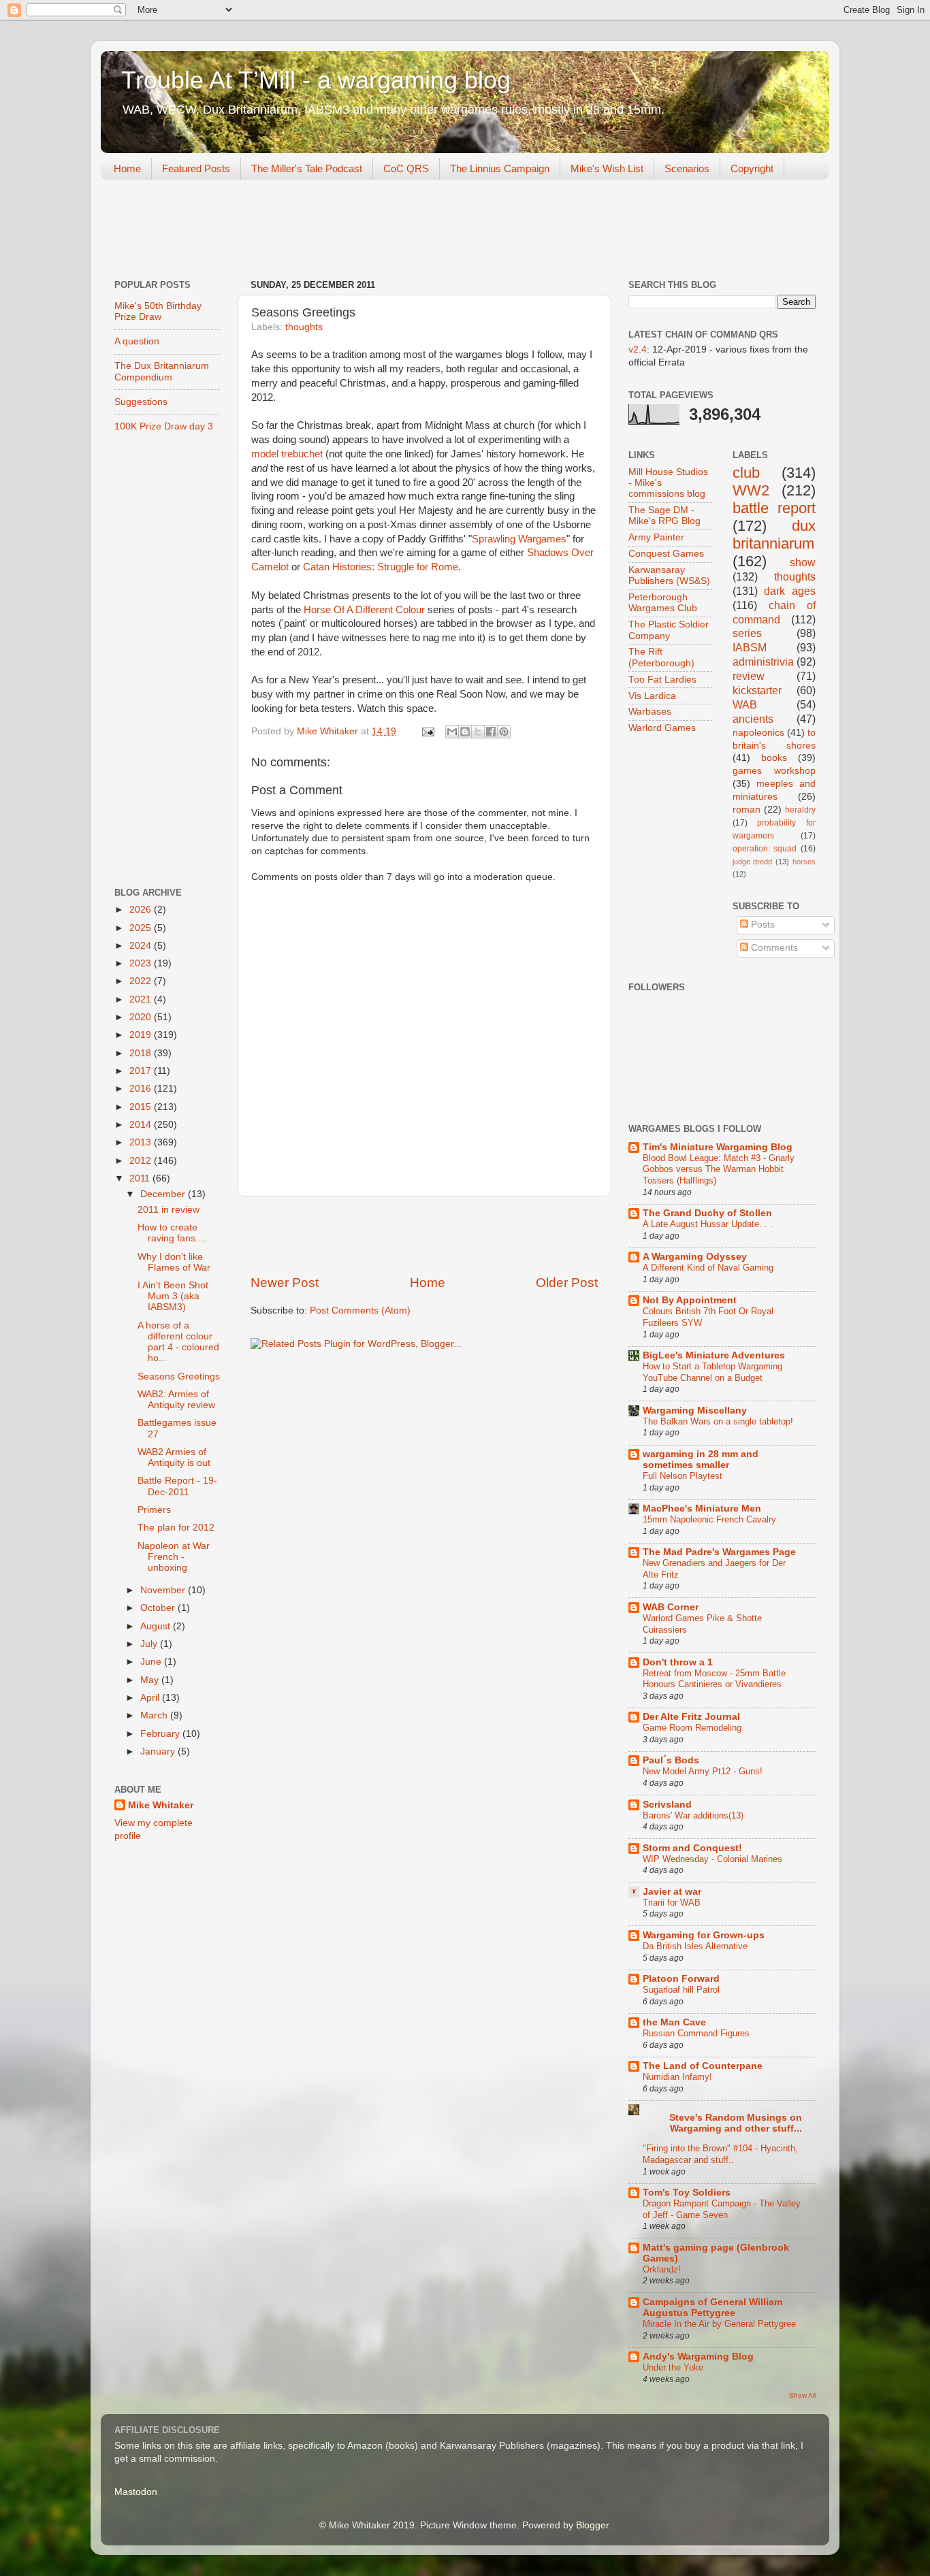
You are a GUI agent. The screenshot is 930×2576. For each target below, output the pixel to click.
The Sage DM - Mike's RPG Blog (664, 516)
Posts (761, 925)
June (152, 1662)
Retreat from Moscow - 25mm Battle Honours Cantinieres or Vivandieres (714, 1679)
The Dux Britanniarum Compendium (162, 371)
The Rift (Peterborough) (661, 657)
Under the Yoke (673, 2367)
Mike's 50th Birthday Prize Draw (158, 311)
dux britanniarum (774, 535)
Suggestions (141, 402)
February (161, 1734)
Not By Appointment (690, 1300)
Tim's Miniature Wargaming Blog (718, 1147)
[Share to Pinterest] (504, 732)
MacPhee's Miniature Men (702, 1509)
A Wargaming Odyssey (695, 1257)
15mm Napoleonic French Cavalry (709, 1519)
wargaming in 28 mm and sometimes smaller (701, 1460)
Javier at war (672, 1892)
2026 (142, 910)
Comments (773, 948)
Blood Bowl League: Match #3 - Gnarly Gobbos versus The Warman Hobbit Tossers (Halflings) (719, 1169)
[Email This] (452, 732)
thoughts (304, 327)
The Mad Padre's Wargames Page (719, 1552)
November (164, 1590)
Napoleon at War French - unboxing (174, 1557)
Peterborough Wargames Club (663, 603)
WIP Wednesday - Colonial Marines (712, 1859)
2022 (142, 981)
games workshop (774, 771)
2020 (142, 1017)
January (159, 1751)
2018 (142, 1053)
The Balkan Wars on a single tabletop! (718, 1421)
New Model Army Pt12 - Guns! (703, 1771)
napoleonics (758, 733)
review (749, 676)
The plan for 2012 (176, 1528)
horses (804, 862)
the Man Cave (674, 2022)
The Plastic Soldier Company (669, 630)
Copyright (752, 168)
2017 (142, 1071)
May (151, 1680)
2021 (142, 999)
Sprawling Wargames (519, 539)
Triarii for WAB (672, 1903)
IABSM (750, 647)
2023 (142, 963)
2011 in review (169, 1210)
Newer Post (285, 1283)
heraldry (800, 810)
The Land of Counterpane (703, 2066)
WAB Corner (671, 1607)
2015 (142, 1107)
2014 (142, 1125)
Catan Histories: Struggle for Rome (381, 567)
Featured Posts (196, 168)
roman (747, 810)
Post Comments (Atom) (360, 1310)
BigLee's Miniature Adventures (714, 1355)
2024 (142, 946)
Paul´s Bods (671, 1760)
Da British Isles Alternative (695, 1946)
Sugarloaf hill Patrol (681, 1990)
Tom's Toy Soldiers (687, 2192)
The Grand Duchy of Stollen (707, 1213)
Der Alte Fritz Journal (691, 1717)
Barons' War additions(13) (693, 1815)
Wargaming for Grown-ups (704, 1935)
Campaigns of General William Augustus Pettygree (712, 2308)
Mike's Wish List (607, 168)
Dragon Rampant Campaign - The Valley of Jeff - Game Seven (722, 2209)
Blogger (592, 2525)
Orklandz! (662, 2269)
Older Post (567, 1283)
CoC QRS (406, 168)
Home (127, 168)
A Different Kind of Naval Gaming (708, 1268)
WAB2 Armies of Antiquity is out (174, 1457)
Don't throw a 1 (678, 1662)
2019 (142, 1035)
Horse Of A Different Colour (364, 610)
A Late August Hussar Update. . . (708, 1224)
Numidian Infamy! (677, 2077)
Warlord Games (662, 728)
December (164, 1194)
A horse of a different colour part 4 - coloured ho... (178, 1342)
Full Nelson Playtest (683, 1476)
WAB (745, 704)
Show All (802, 2395)
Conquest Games (666, 554)
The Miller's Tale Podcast (307, 168)
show (803, 562)
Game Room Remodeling (692, 1728)
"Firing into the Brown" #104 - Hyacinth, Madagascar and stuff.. (720, 2154)
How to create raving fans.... (172, 1233)
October (159, 1608)
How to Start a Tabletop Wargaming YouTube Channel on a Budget (712, 1372)
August (157, 1626)
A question (137, 341)
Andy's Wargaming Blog (698, 2357)
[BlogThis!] (465, 732)
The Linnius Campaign (500, 168)
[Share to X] (478, 732)
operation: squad (765, 849)
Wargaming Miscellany (695, 1411)
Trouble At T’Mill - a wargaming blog (316, 80)
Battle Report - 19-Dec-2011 (177, 1486)
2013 (142, 1142)
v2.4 (638, 349)
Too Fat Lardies (662, 680)
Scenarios (687, 168)
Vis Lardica (652, 696)
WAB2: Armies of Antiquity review (176, 1400)
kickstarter (757, 690)
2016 (142, 1089)
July (150, 1644)
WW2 (751, 490)
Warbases (650, 712)
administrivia (763, 662)
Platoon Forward (681, 1979)
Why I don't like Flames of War (174, 1262)
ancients (753, 719)
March (155, 1715)
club (746, 473)
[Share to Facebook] (491, 732)
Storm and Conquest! (692, 1848)
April (151, 1698)
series (747, 633)
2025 (142, 928)
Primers (154, 1510)
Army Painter (656, 537)
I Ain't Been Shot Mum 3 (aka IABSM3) (173, 1296)
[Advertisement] (349, 231)
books (774, 758)
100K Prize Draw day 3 (164, 426)
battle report (774, 508)
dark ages (790, 591)
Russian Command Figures (696, 2033)
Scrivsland (667, 1805)
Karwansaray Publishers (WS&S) (669, 575)
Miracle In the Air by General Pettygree (719, 2324)
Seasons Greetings (179, 1376)
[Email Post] (427, 731)
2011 (141, 1178)
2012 (142, 1161)
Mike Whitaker (161, 1805)
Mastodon (136, 2492)
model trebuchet (287, 454)
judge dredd (753, 862)
